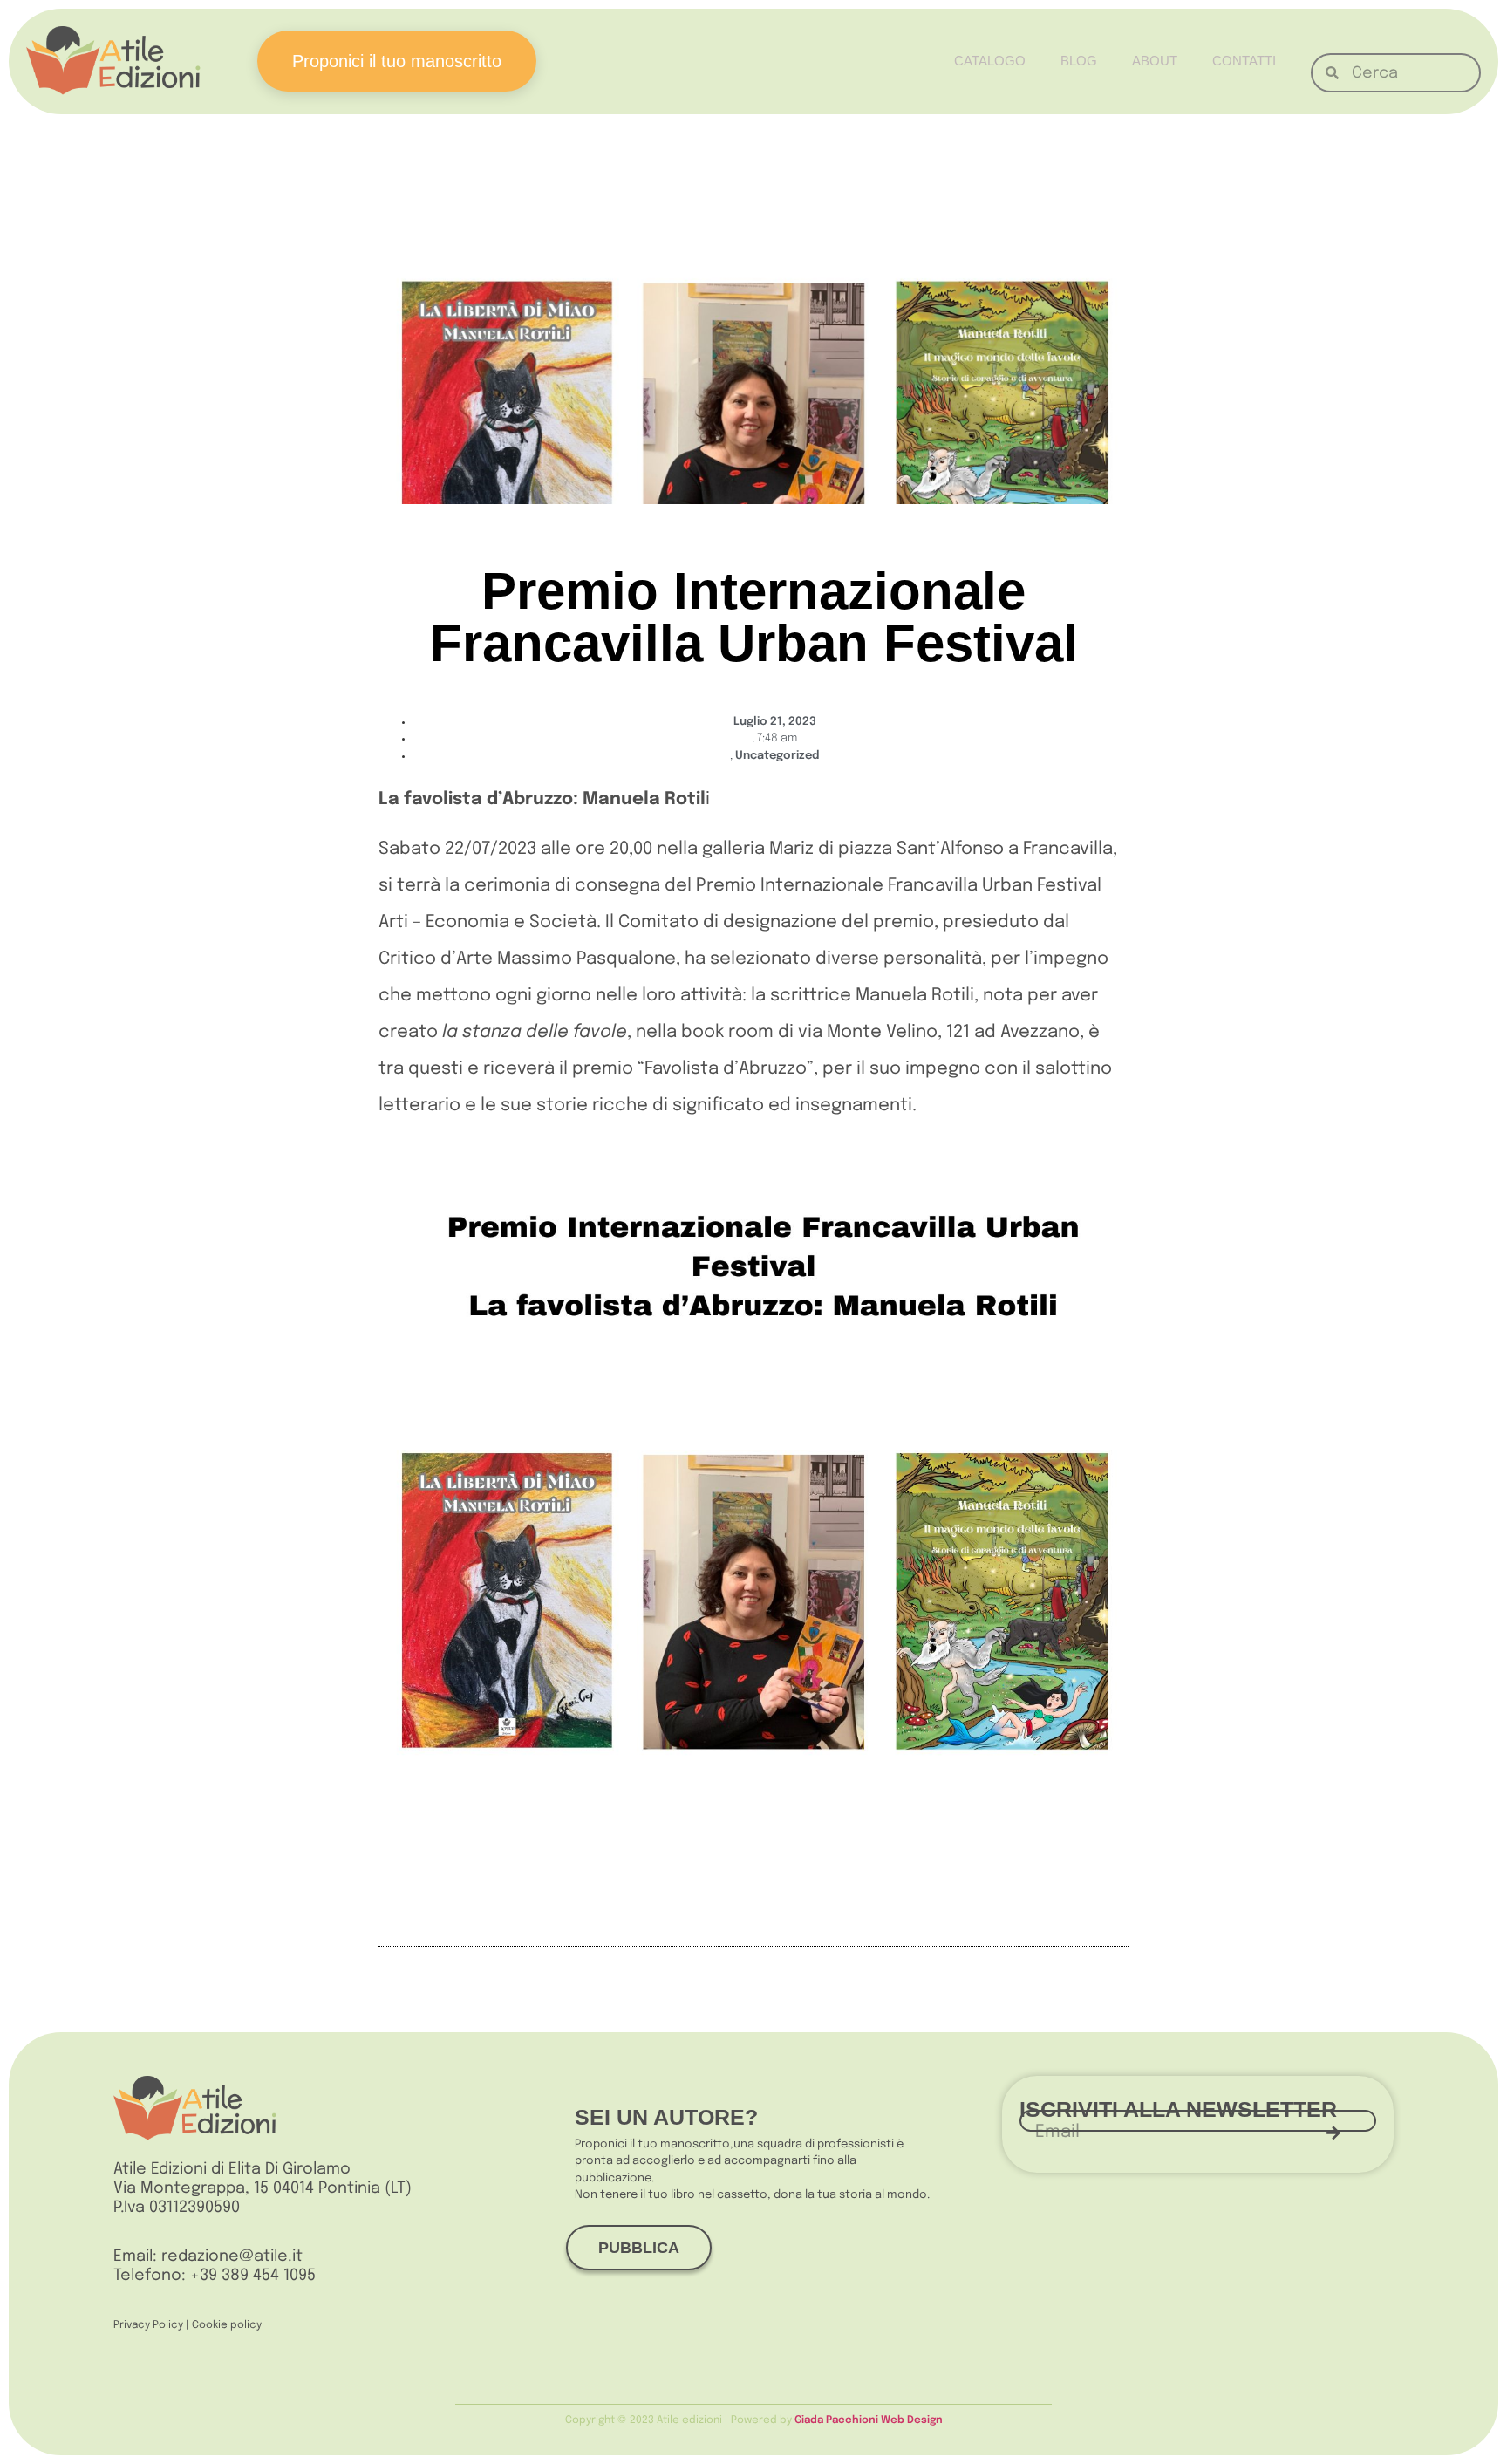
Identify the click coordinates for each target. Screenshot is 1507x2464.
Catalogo (990, 61)
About (1155, 61)
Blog (1079, 61)
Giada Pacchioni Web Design (869, 2420)
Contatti (1244, 61)
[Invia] (1333, 2133)
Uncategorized (777, 756)
